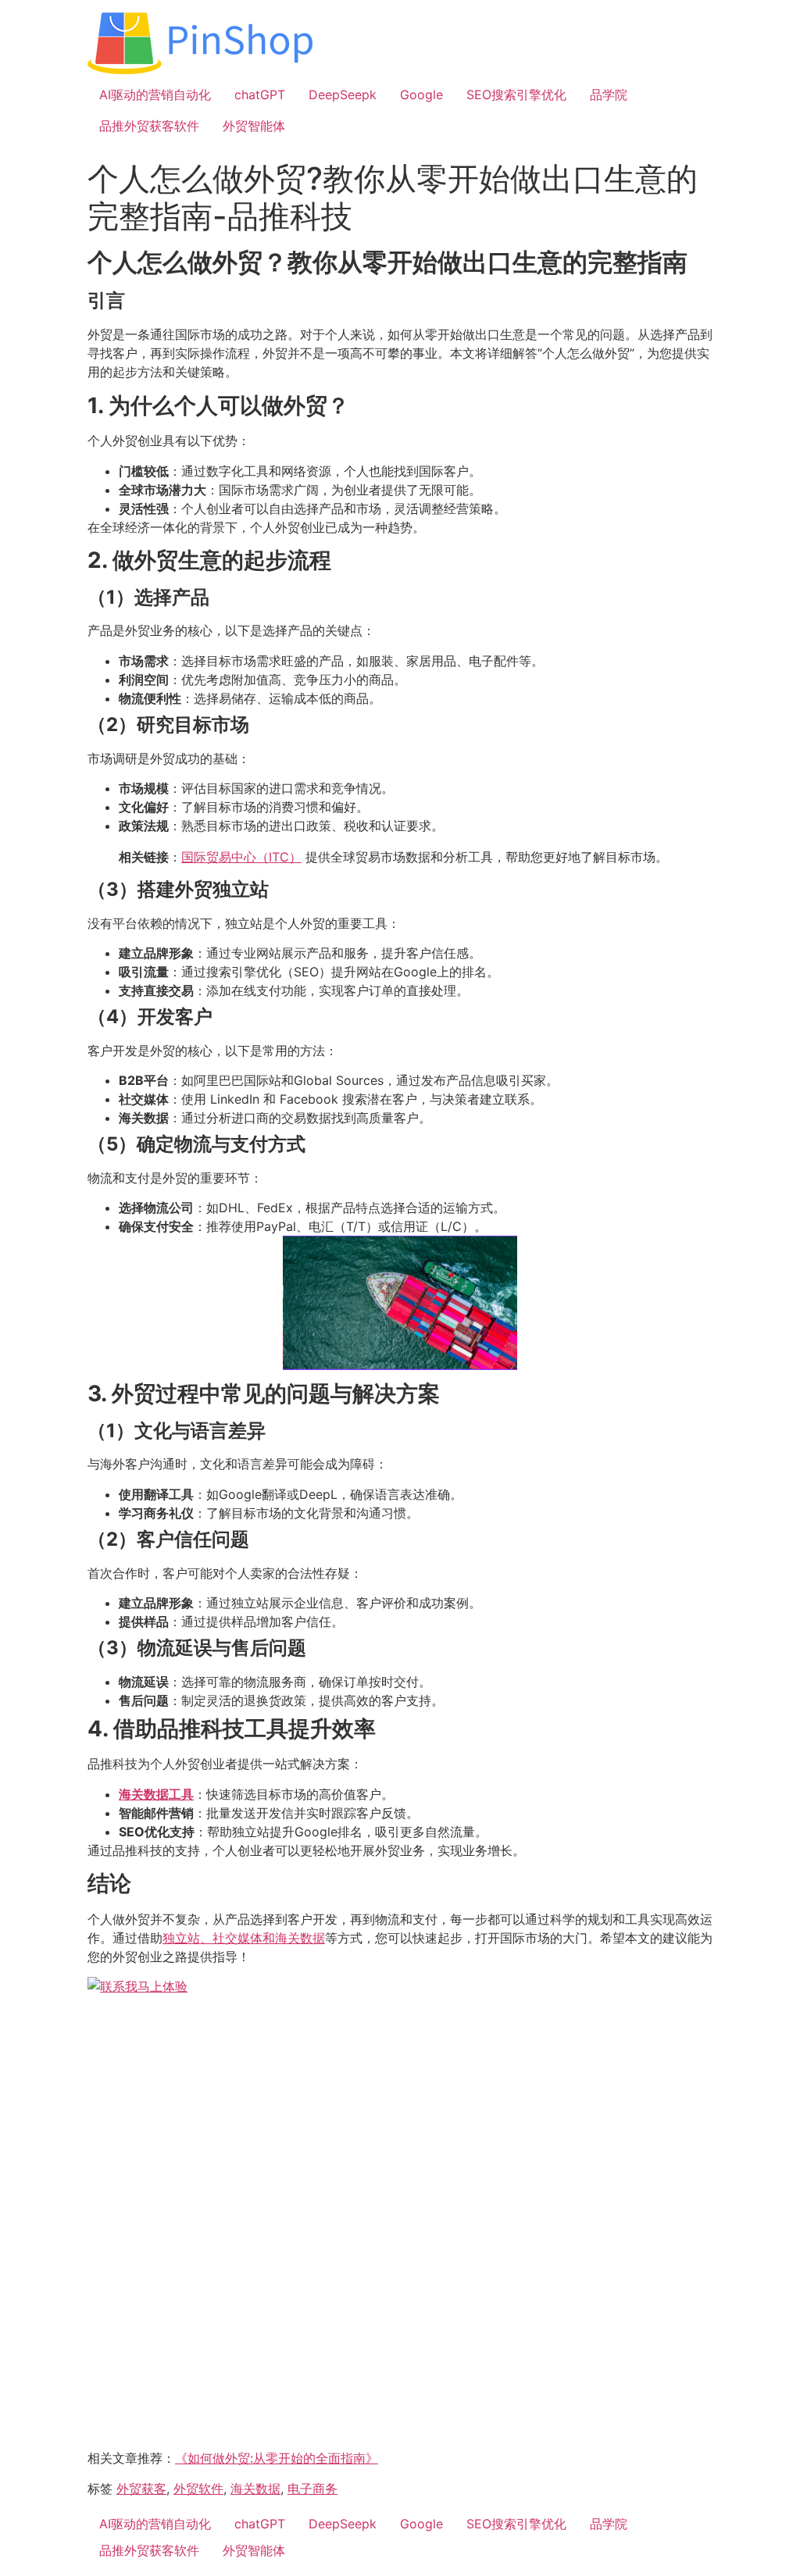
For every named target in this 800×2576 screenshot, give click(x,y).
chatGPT (260, 95)
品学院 (609, 95)
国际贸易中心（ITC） (241, 857)
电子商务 (312, 2489)
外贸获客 (141, 2489)
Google (421, 95)
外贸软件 (198, 2489)
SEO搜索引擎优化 (516, 95)
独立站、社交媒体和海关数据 (244, 1938)
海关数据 (255, 2489)
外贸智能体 (254, 126)
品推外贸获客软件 (149, 126)
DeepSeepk (343, 95)
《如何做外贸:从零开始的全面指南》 (277, 2458)
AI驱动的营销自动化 (155, 95)
